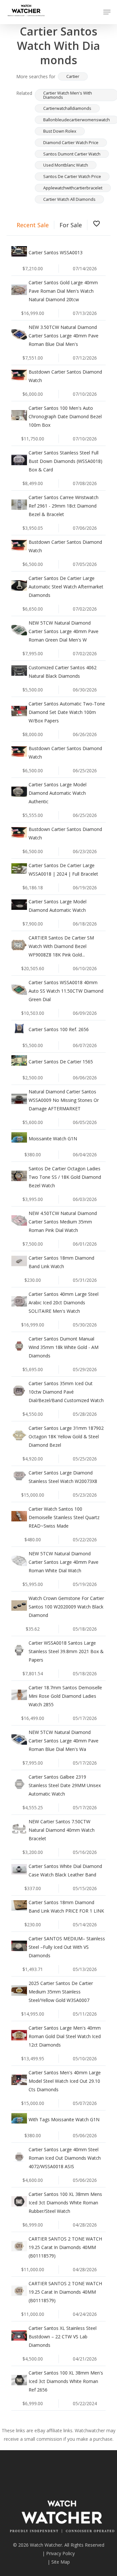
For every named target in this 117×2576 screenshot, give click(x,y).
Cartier (73, 76)
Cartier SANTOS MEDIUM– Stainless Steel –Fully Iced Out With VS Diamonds (67, 1947)
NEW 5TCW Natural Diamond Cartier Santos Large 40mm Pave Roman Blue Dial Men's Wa (64, 1741)
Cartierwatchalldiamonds (67, 108)
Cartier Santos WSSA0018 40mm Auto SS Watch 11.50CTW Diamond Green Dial (66, 991)
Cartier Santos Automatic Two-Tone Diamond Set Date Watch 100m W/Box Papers (67, 712)
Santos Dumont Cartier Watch (72, 154)
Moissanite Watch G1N (53, 1139)
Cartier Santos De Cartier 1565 (61, 1062)
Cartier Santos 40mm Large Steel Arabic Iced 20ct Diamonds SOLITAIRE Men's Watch (64, 1303)
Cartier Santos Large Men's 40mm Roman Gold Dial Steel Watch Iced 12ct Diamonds (65, 2036)
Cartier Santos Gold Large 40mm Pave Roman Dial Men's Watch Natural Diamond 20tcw (63, 291)
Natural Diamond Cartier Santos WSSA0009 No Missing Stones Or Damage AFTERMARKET (64, 1100)
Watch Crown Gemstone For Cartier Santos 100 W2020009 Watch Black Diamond (66, 1607)
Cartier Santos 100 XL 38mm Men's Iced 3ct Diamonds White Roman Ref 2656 (66, 2381)
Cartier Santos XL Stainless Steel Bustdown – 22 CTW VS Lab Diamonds (63, 2337)
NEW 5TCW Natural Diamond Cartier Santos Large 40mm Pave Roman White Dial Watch (64, 1562)
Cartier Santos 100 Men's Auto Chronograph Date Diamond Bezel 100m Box (65, 416)
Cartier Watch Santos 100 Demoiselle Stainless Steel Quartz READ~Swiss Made (64, 1517)
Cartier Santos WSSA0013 (56, 252)
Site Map (61, 2562)
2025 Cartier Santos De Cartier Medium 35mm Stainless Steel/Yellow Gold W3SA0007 (61, 1992)
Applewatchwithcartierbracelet (73, 188)
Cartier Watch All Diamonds (69, 199)
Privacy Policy (60, 2553)
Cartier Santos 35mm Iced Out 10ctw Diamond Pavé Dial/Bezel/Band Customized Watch (66, 1392)
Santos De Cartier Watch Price (72, 176)
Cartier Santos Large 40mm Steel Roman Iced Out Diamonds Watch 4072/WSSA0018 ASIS (65, 2158)
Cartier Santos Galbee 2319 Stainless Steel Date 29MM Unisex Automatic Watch (65, 1785)
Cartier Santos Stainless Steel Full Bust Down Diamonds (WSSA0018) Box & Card (65, 461)
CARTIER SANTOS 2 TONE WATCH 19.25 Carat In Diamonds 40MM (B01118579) (65, 2247)
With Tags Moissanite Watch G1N (64, 2119)
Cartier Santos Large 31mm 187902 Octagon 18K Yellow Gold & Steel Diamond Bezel (66, 1436)
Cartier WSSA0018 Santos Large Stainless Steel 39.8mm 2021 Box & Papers (66, 1651)
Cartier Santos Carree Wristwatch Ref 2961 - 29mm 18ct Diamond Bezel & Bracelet (64, 506)
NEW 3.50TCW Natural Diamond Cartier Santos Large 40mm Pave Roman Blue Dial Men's (64, 336)
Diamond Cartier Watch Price (71, 142)
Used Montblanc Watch (66, 165)
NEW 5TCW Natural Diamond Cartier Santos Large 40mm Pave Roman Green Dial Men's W (64, 631)
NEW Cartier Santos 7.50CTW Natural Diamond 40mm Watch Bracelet (62, 1830)
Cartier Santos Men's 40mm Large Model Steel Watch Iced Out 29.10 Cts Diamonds (65, 2081)
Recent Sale (33, 225)
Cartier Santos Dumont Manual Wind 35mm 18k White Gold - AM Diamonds (64, 1347)
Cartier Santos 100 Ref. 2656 (59, 1029)
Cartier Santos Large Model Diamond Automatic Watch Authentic (58, 793)
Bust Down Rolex (60, 131)
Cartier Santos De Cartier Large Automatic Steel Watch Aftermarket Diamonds (66, 587)
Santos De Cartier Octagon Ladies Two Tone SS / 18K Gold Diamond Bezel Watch (65, 1177)
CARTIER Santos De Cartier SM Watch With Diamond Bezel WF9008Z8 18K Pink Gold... (61, 946)
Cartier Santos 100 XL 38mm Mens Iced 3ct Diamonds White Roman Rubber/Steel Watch (65, 2203)
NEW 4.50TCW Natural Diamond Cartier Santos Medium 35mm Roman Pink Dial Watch (63, 1222)
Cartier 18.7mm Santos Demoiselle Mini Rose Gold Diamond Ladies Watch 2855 (65, 1696)
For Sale (71, 225)
